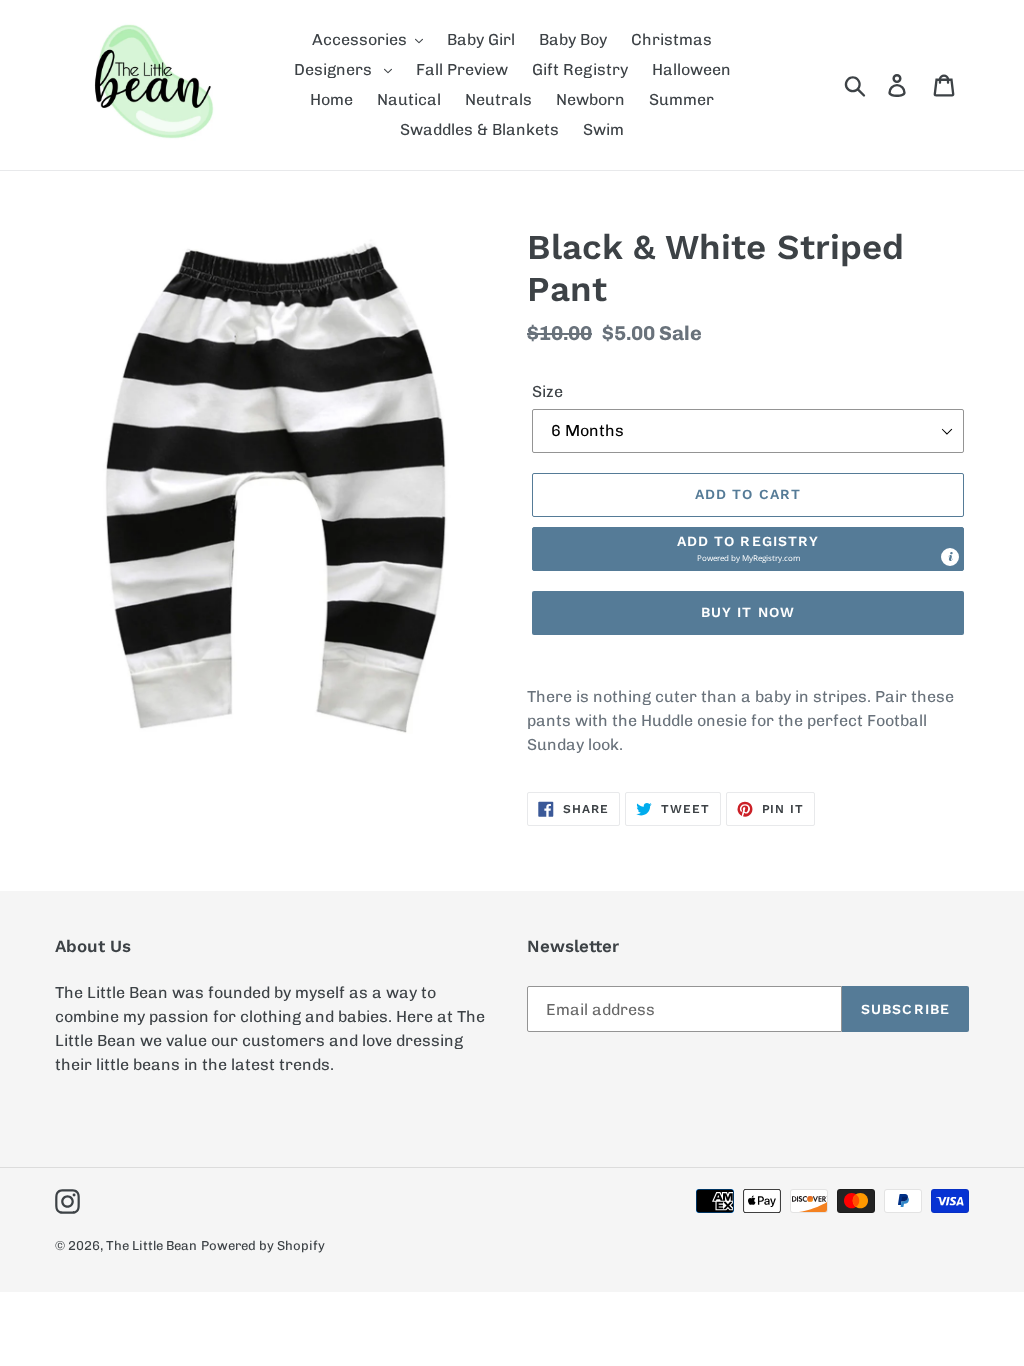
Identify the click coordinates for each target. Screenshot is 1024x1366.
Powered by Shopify (263, 1245)
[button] (748, 549)
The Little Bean (151, 1245)
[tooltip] (950, 557)
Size (547, 391)
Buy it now (748, 612)
